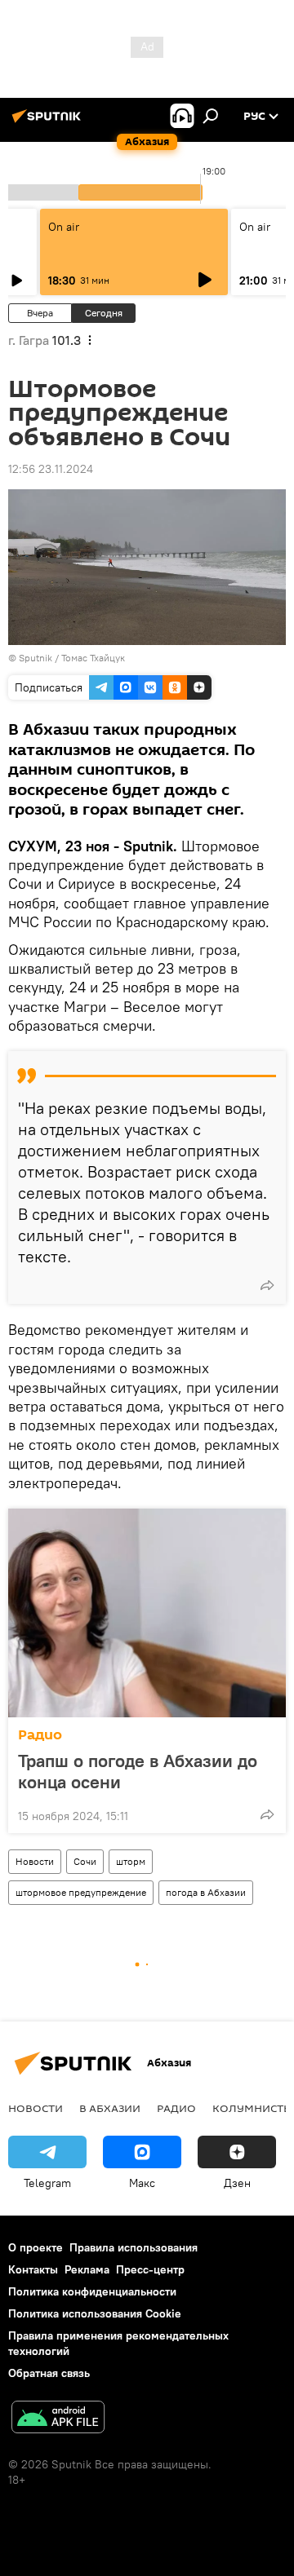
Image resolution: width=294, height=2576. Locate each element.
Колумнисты (253, 2108)
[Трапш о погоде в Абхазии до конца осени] (147, 1613)
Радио (40, 1735)
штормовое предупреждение (81, 1892)
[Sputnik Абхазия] (49, 122)
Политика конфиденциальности (92, 2291)
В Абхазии (110, 2108)
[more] (267, 1285)
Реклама (87, 2269)
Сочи (85, 1861)
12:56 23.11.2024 (51, 469)
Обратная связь (49, 2373)
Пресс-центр (150, 2269)
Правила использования (134, 2247)
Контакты (33, 2269)
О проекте (36, 2247)
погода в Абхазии (206, 1892)
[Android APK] (58, 2419)
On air (64, 227)
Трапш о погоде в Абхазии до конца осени (138, 1771)
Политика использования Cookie (95, 2313)
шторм (131, 1861)
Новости (35, 1861)
